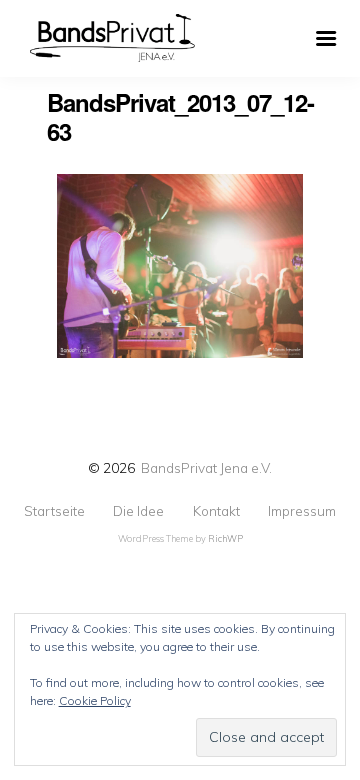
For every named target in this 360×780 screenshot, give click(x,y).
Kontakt (216, 511)
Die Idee (138, 511)
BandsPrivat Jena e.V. (206, 467)
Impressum (302, 511)
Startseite (54, 511)
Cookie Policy (95, 700)
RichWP (225, 538)
